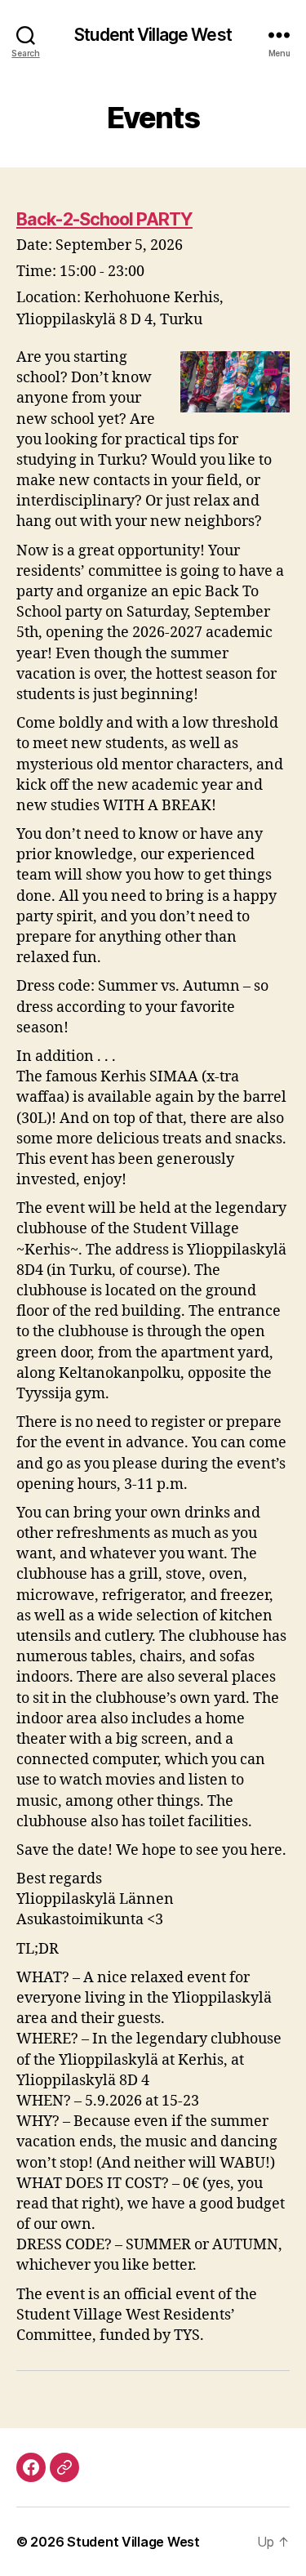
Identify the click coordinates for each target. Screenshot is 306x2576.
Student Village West (153, 35)
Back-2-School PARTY (104, 219)
